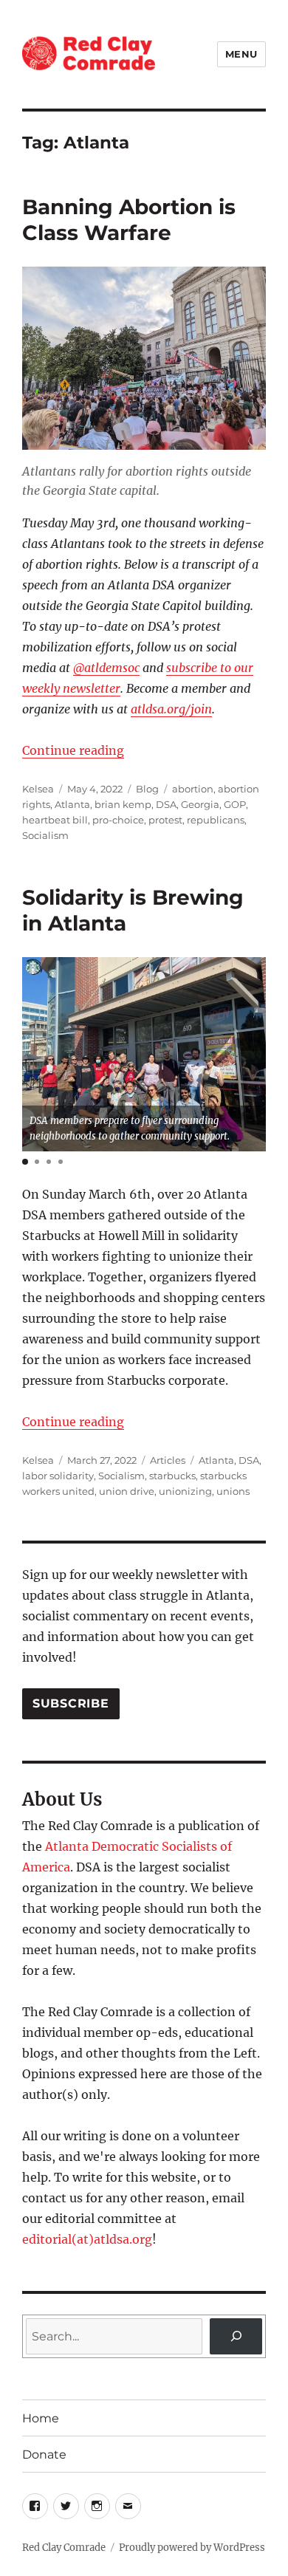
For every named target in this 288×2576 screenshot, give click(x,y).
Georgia (200, 804)
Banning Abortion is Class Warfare (129, 220)
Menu (241, 54)
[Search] (236, 2336)
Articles (168, 1460)
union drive (127, 1491)
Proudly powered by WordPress (192, 2548)
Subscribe (71, 1703)
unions (233, 1491)
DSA (166, 804)
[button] (25, 1162)
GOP (235, 804)
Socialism (45, 835)
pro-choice (118, 820)
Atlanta (72, 804)
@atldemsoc (106, 668)
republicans (216, 820)
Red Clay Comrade (64, 2548)
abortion (193, 789)
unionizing (185, 1491)
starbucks (172, 1476)
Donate (44, 2455)
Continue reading (73, 750)
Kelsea (38, 789)
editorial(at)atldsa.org (87, 2239)
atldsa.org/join (171, 709)
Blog (147, 789)
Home (41, 2418)
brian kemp (123, 804)
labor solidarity (58, 1476)
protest (165, 820)
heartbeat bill (55, 820)
